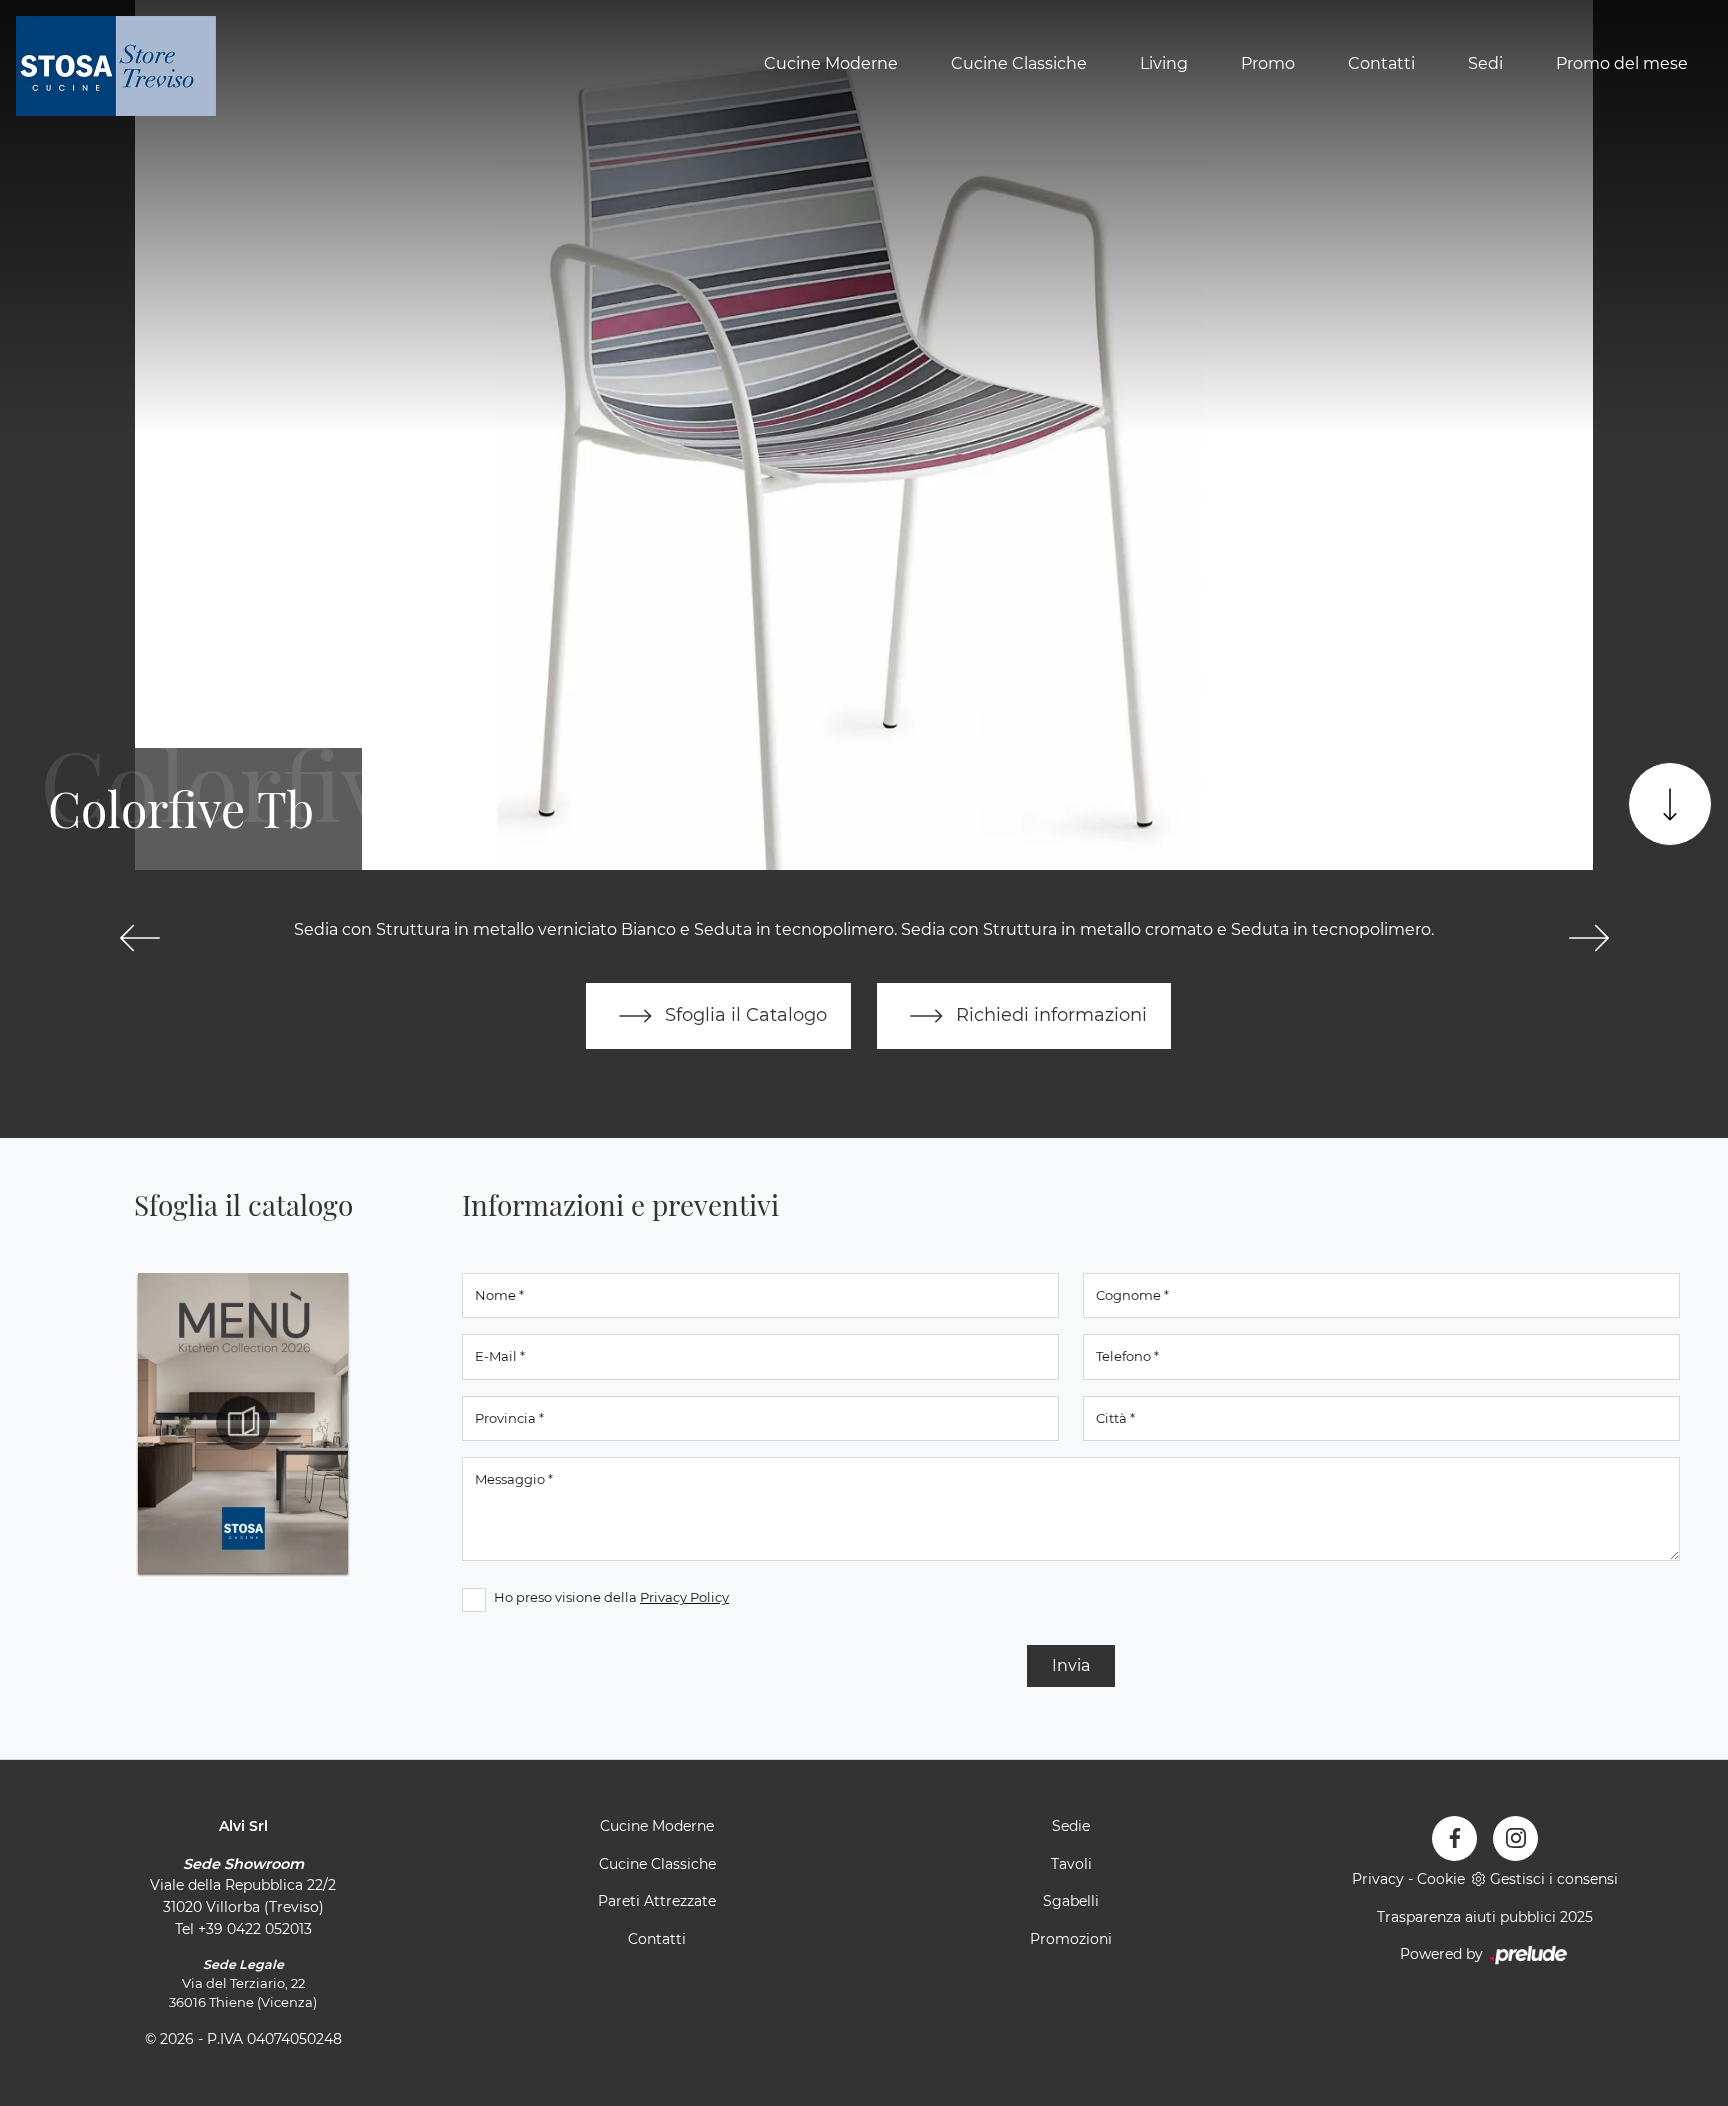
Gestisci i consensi (1554, 1879)
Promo (1268, 63)
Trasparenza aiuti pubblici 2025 (1485, 1917)
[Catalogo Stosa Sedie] (243, 1423)
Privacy (1378, 1879)
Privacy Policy (684, 1597)
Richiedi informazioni (1049, 1014)
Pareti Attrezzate (657, 1901)
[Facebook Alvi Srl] (1454, 1838)
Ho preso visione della (611, 1597)
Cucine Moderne (831, 63)
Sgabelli (1071, 1901)
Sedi (1485, 63)
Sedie (1071, 1826)
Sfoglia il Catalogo (743, 1014)
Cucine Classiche (1019, 63)
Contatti (1381, 63)
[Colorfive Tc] (1588, 938)
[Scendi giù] (1670, 804)
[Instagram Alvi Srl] (1515, 1838)
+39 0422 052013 (255, 1929)
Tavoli (1071, 1864)
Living (1164, 63)
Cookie (1441, 1879)
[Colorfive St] (139, 938)
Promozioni (1071, 1939)
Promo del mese (1622, 63)
